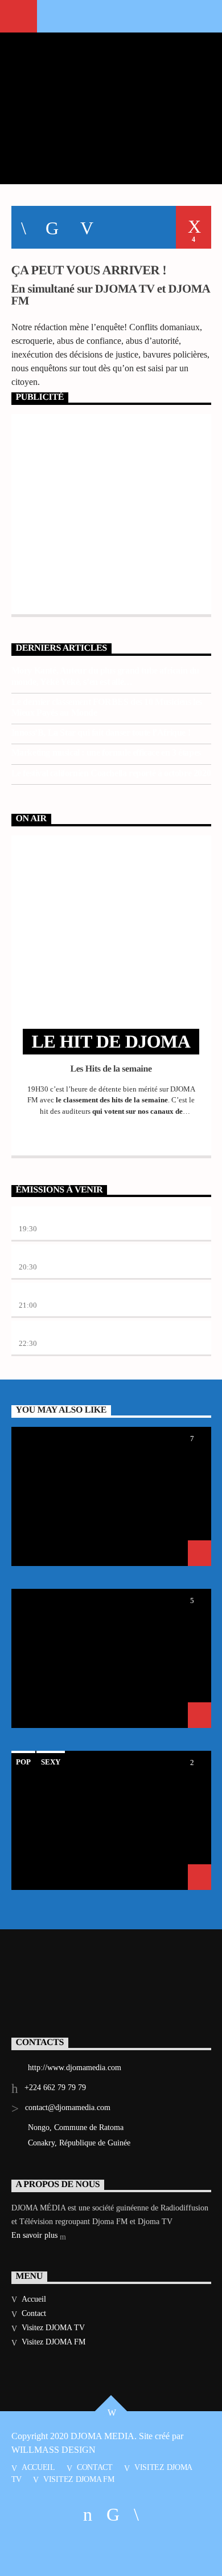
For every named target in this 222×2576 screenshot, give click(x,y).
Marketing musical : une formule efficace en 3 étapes (106, 752)
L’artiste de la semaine (59, 1255)
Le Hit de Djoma (49, 1217)
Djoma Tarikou (47, 1293)
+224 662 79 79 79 (55, 2088)
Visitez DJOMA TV (53, 2328)
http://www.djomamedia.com (75, 2068)
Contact (34, 2313)
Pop (23, 1762)
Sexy (51, 1762)
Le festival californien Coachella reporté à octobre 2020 (111, 773)
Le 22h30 (36, 1331)
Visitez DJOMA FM (54, 2342)
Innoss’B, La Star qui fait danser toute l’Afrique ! (101, 733)
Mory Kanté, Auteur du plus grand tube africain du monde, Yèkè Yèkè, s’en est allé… (105, 676)
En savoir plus (36, 2235)
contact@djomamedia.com (68, 2108)
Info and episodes (111, 1135)
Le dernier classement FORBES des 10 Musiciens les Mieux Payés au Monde (107, 707)
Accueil (34, 2299)
